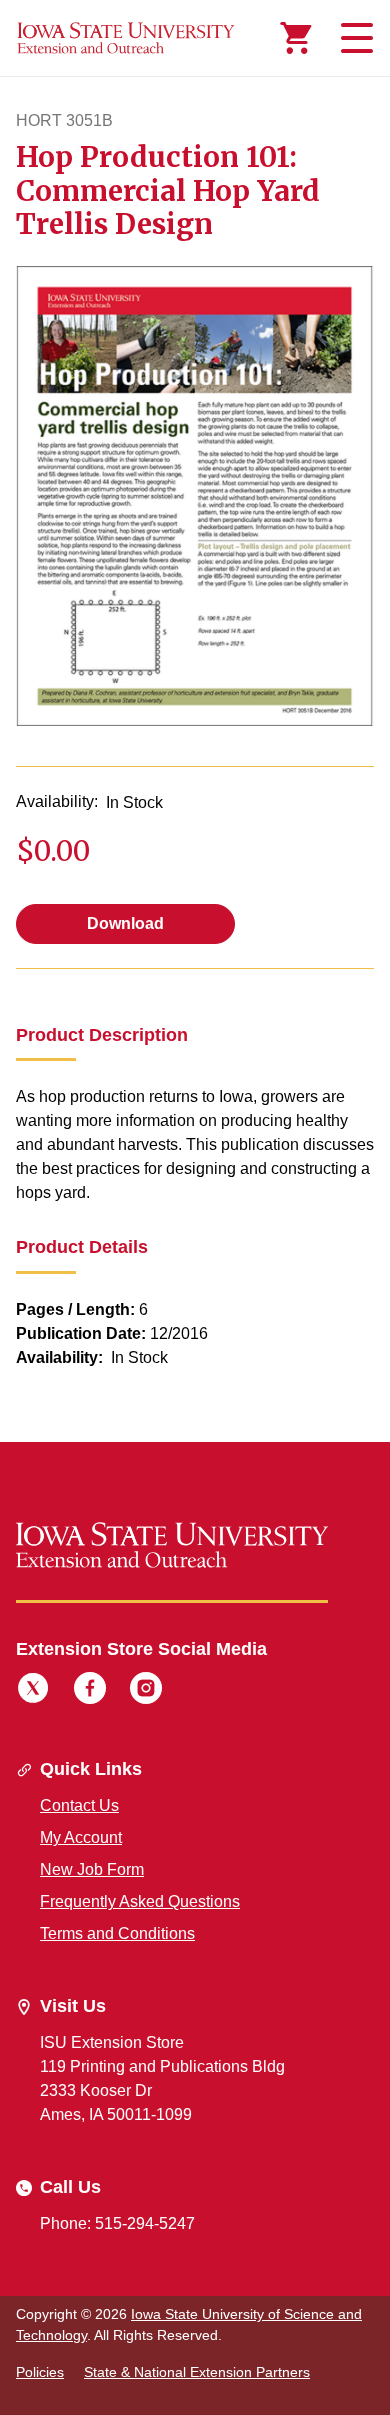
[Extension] (126, 38)
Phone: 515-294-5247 (117, 2223)
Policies (40, 2372)
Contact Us (79, 1805)
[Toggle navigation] (354, 38)
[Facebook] (90, 1691)
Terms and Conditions (117, 1933)
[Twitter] (33, 1691)
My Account (81, 1837)
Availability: (57, 801)
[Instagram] (146, 1691)
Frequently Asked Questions (140, 1901)
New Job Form (92, 1869)
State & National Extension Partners (197, 2372)
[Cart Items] (296, 38)
